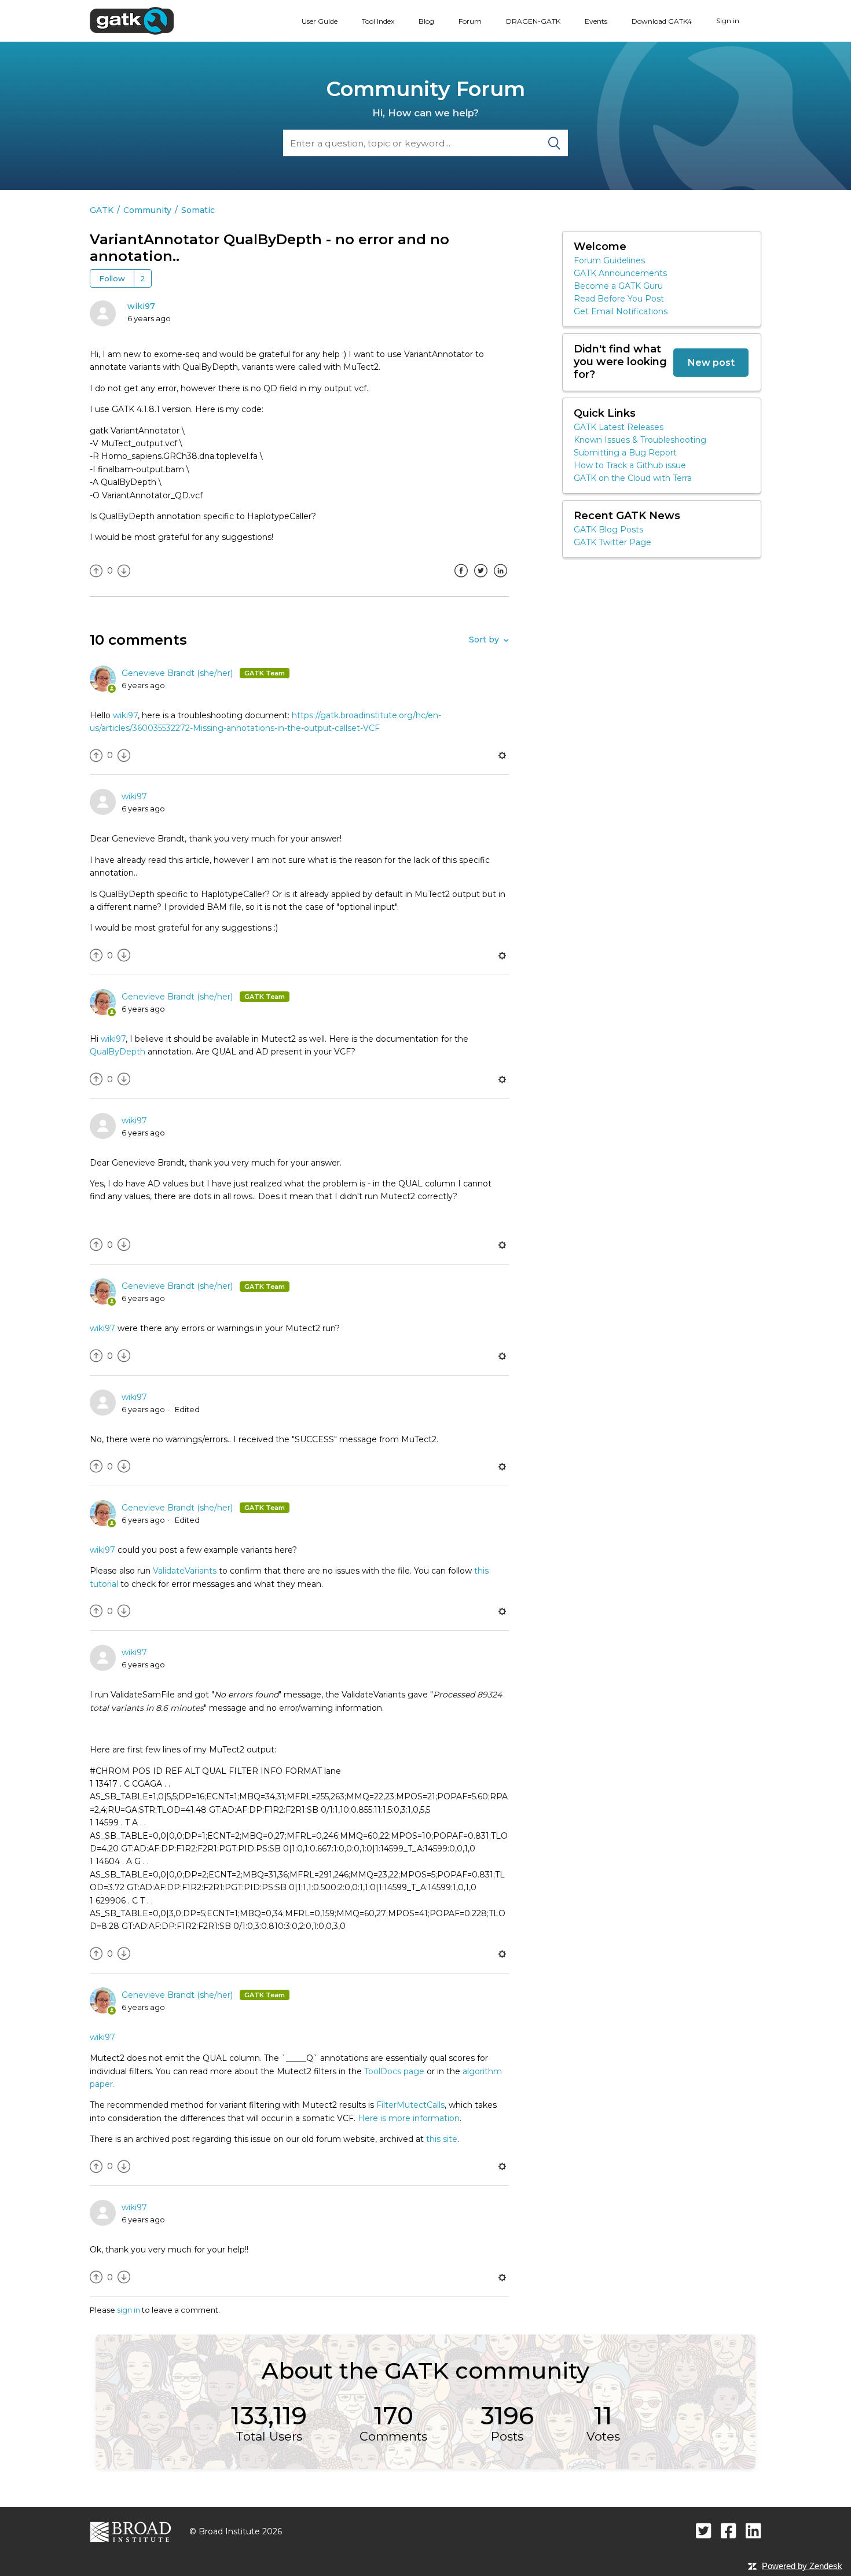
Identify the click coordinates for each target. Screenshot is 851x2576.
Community (147, 210)
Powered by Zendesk (802, 2566)
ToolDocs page (394, 2071)
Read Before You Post (619, 299)
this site (441, 2139)
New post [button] (711, 362)
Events (596, 21)
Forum (470, 21)
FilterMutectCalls (410, 2105)
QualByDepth (118, 1052)
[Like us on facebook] (729, 2531)
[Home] (132, 20)
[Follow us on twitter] (704, 2531)
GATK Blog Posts (608, 530)
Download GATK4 (662, 21)
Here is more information (409, 2118)
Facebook (461, 579)
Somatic (198, 210)
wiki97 (141, 306)
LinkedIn (500, 579)
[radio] (96, 571)
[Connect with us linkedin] (753, 2531)
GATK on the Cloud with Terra (633, 478)
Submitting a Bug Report (625, 453)
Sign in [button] (728, 21)
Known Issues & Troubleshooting (640, 440)
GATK (102, 210)
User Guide (320, 21)
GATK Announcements (620, 273)
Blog (426, 21)
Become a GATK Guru (618, 286)
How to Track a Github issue (630, 465)
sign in (129, 2310)
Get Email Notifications (621, 311)
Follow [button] (112, 278)
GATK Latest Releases (619, 427)
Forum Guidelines (609, 260)
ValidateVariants (185, 1571)
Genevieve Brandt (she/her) (178, 673)
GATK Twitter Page (612, 542)
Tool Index (378, 21)
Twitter (480, 579)
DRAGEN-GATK (533, 21)
